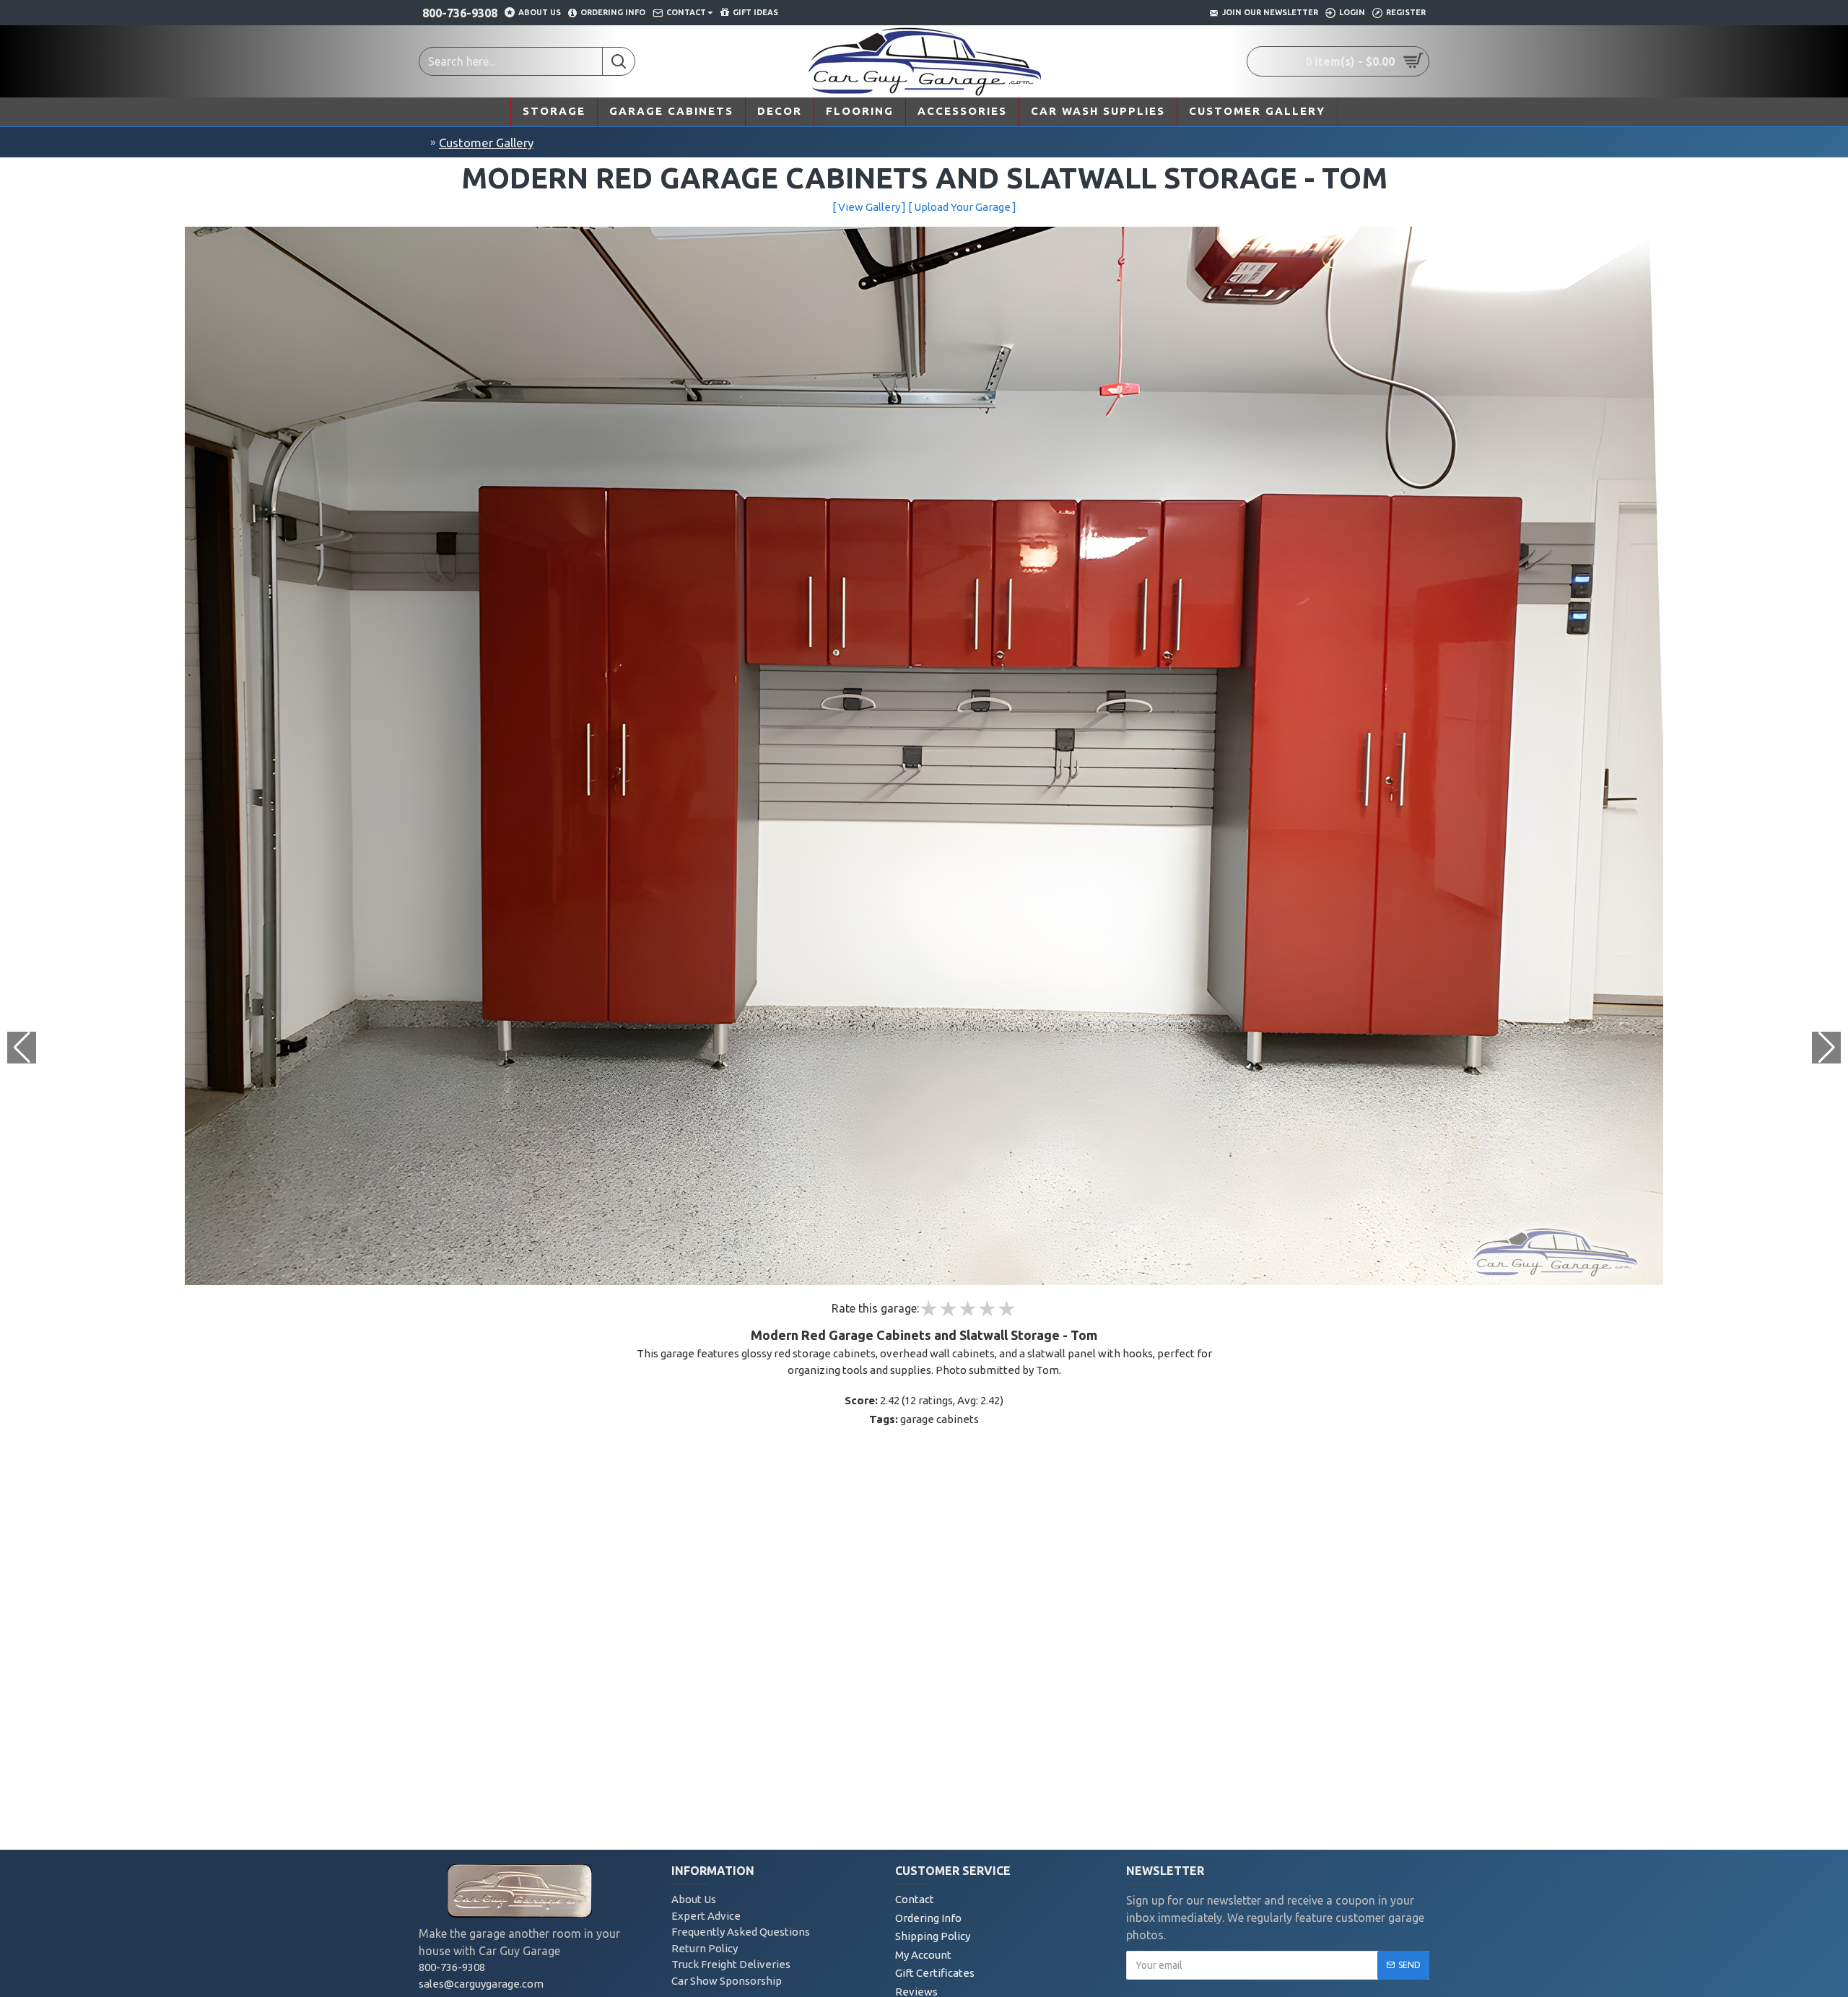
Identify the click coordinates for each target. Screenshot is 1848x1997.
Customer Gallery (486, 143)
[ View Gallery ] (869, 207)
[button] (1826, 1048)
